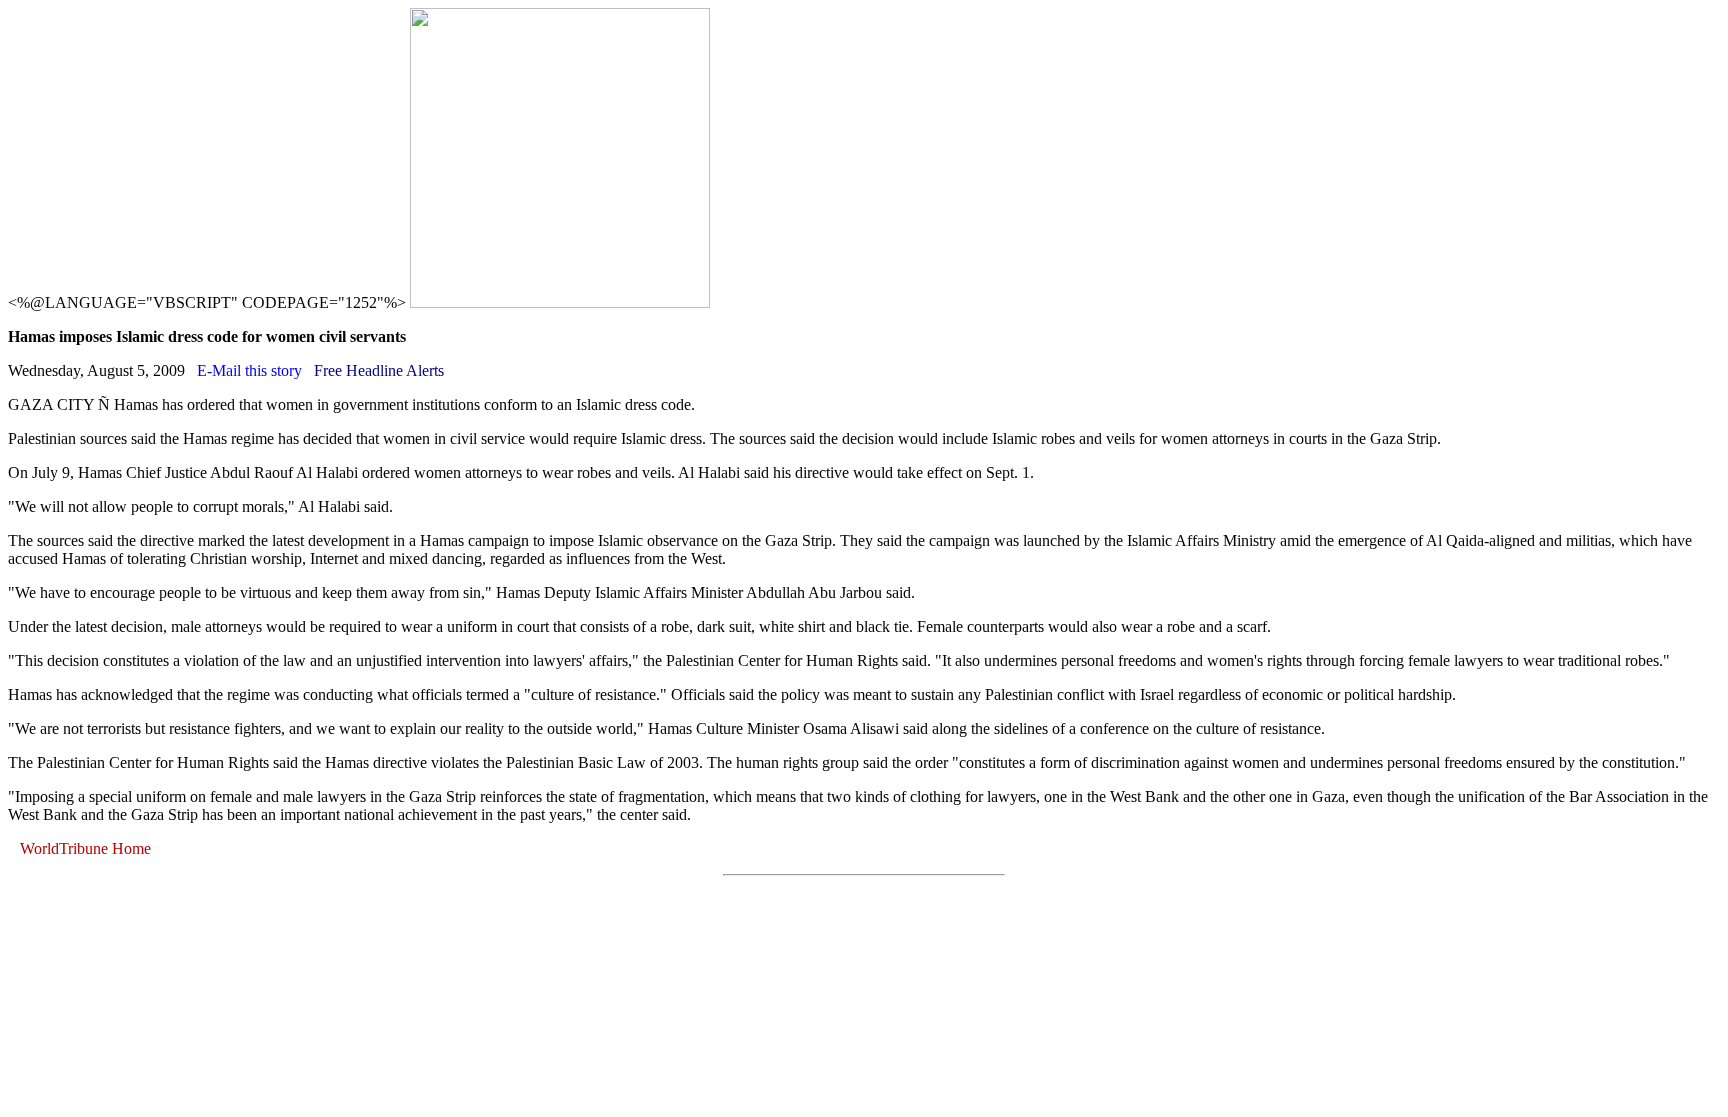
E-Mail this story (249, 370)
